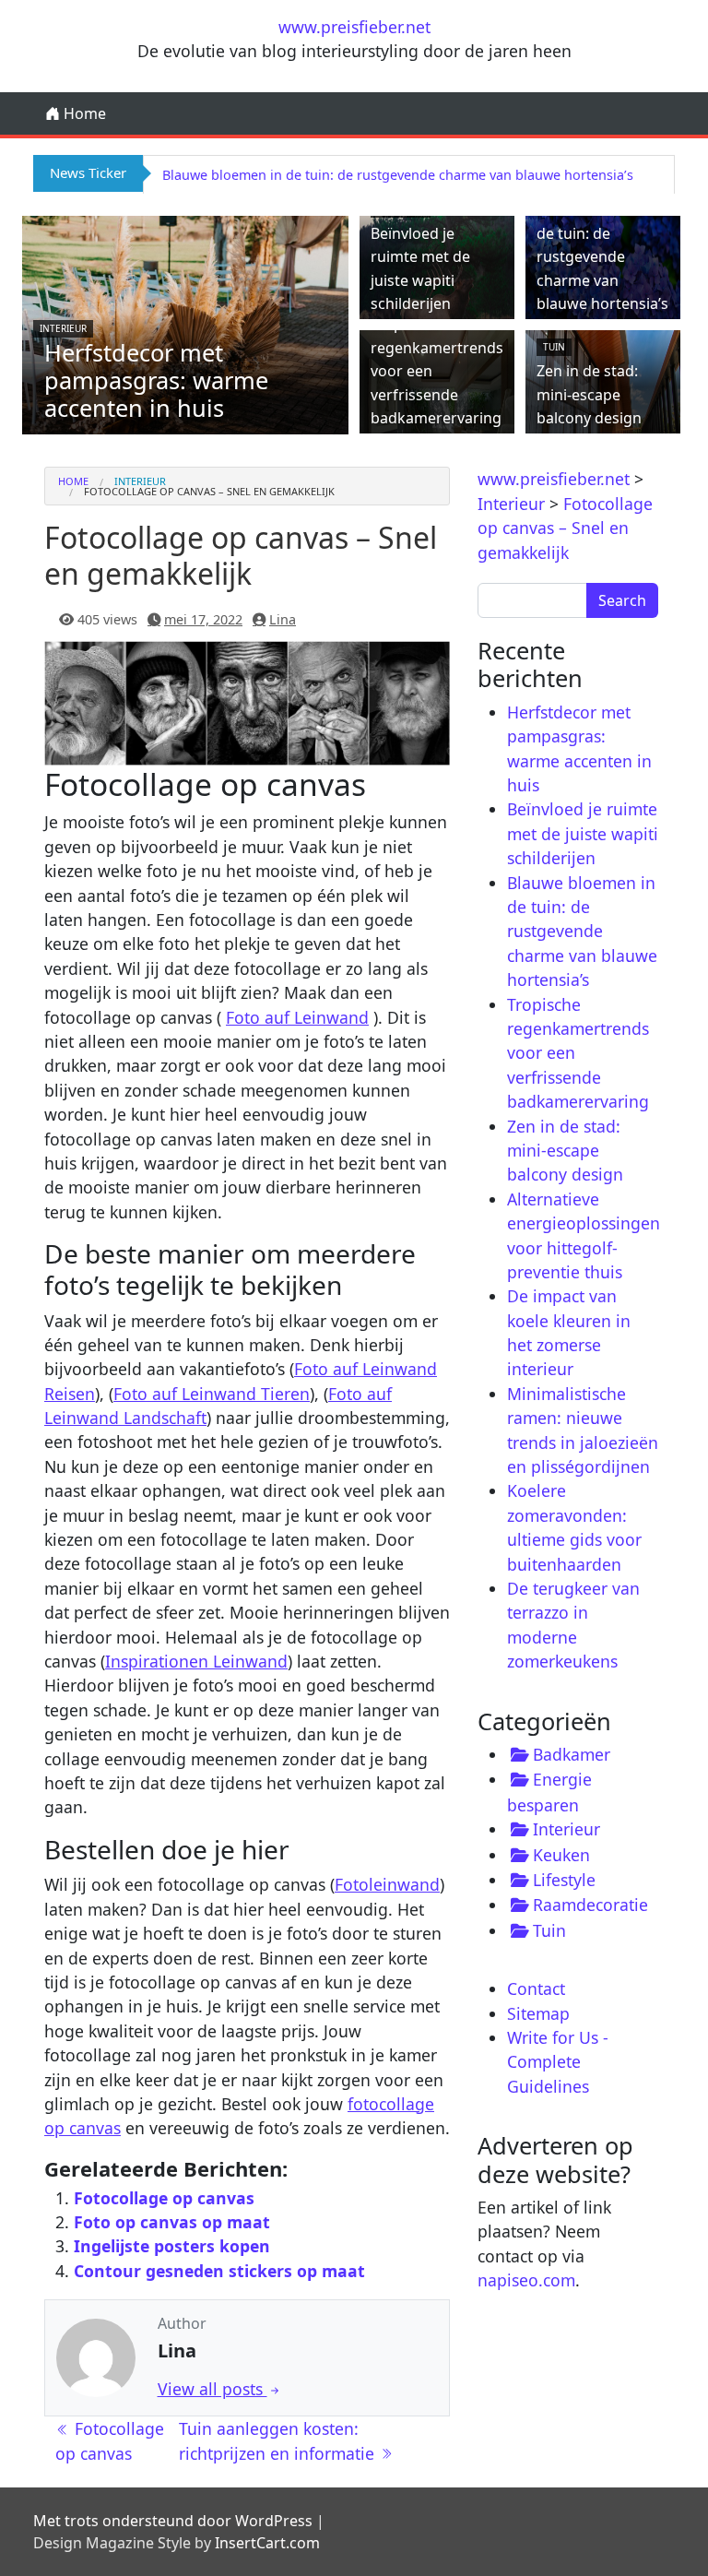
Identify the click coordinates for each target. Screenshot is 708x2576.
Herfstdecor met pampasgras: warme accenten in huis (156, 380)
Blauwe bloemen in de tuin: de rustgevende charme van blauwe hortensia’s (398, 175)
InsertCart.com (267, 2543)
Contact (536, 1988)
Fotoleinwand (387, 1884)
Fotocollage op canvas (164, 2198)
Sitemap (538, 2013)
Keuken (561, 1855)
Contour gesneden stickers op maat (219, 2271)
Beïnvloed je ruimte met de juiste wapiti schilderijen (583, 833)
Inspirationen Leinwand (196, 1661)
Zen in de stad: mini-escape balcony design (589, 394)
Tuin (554, 347)
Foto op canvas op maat (172, 2222)
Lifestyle (564, 1880)
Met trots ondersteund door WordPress (173, 2521)
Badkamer (572, 1754)
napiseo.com (526, 2280)
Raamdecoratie (590, 1905)
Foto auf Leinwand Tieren (212, 1394)
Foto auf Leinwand (297, 1017)
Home (83, 113)
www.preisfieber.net (354, 27)
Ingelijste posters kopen (172, 2246)
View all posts (212, 2389)
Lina (283, 619)
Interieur (63, 328)
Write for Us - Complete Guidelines (558, 2062)
